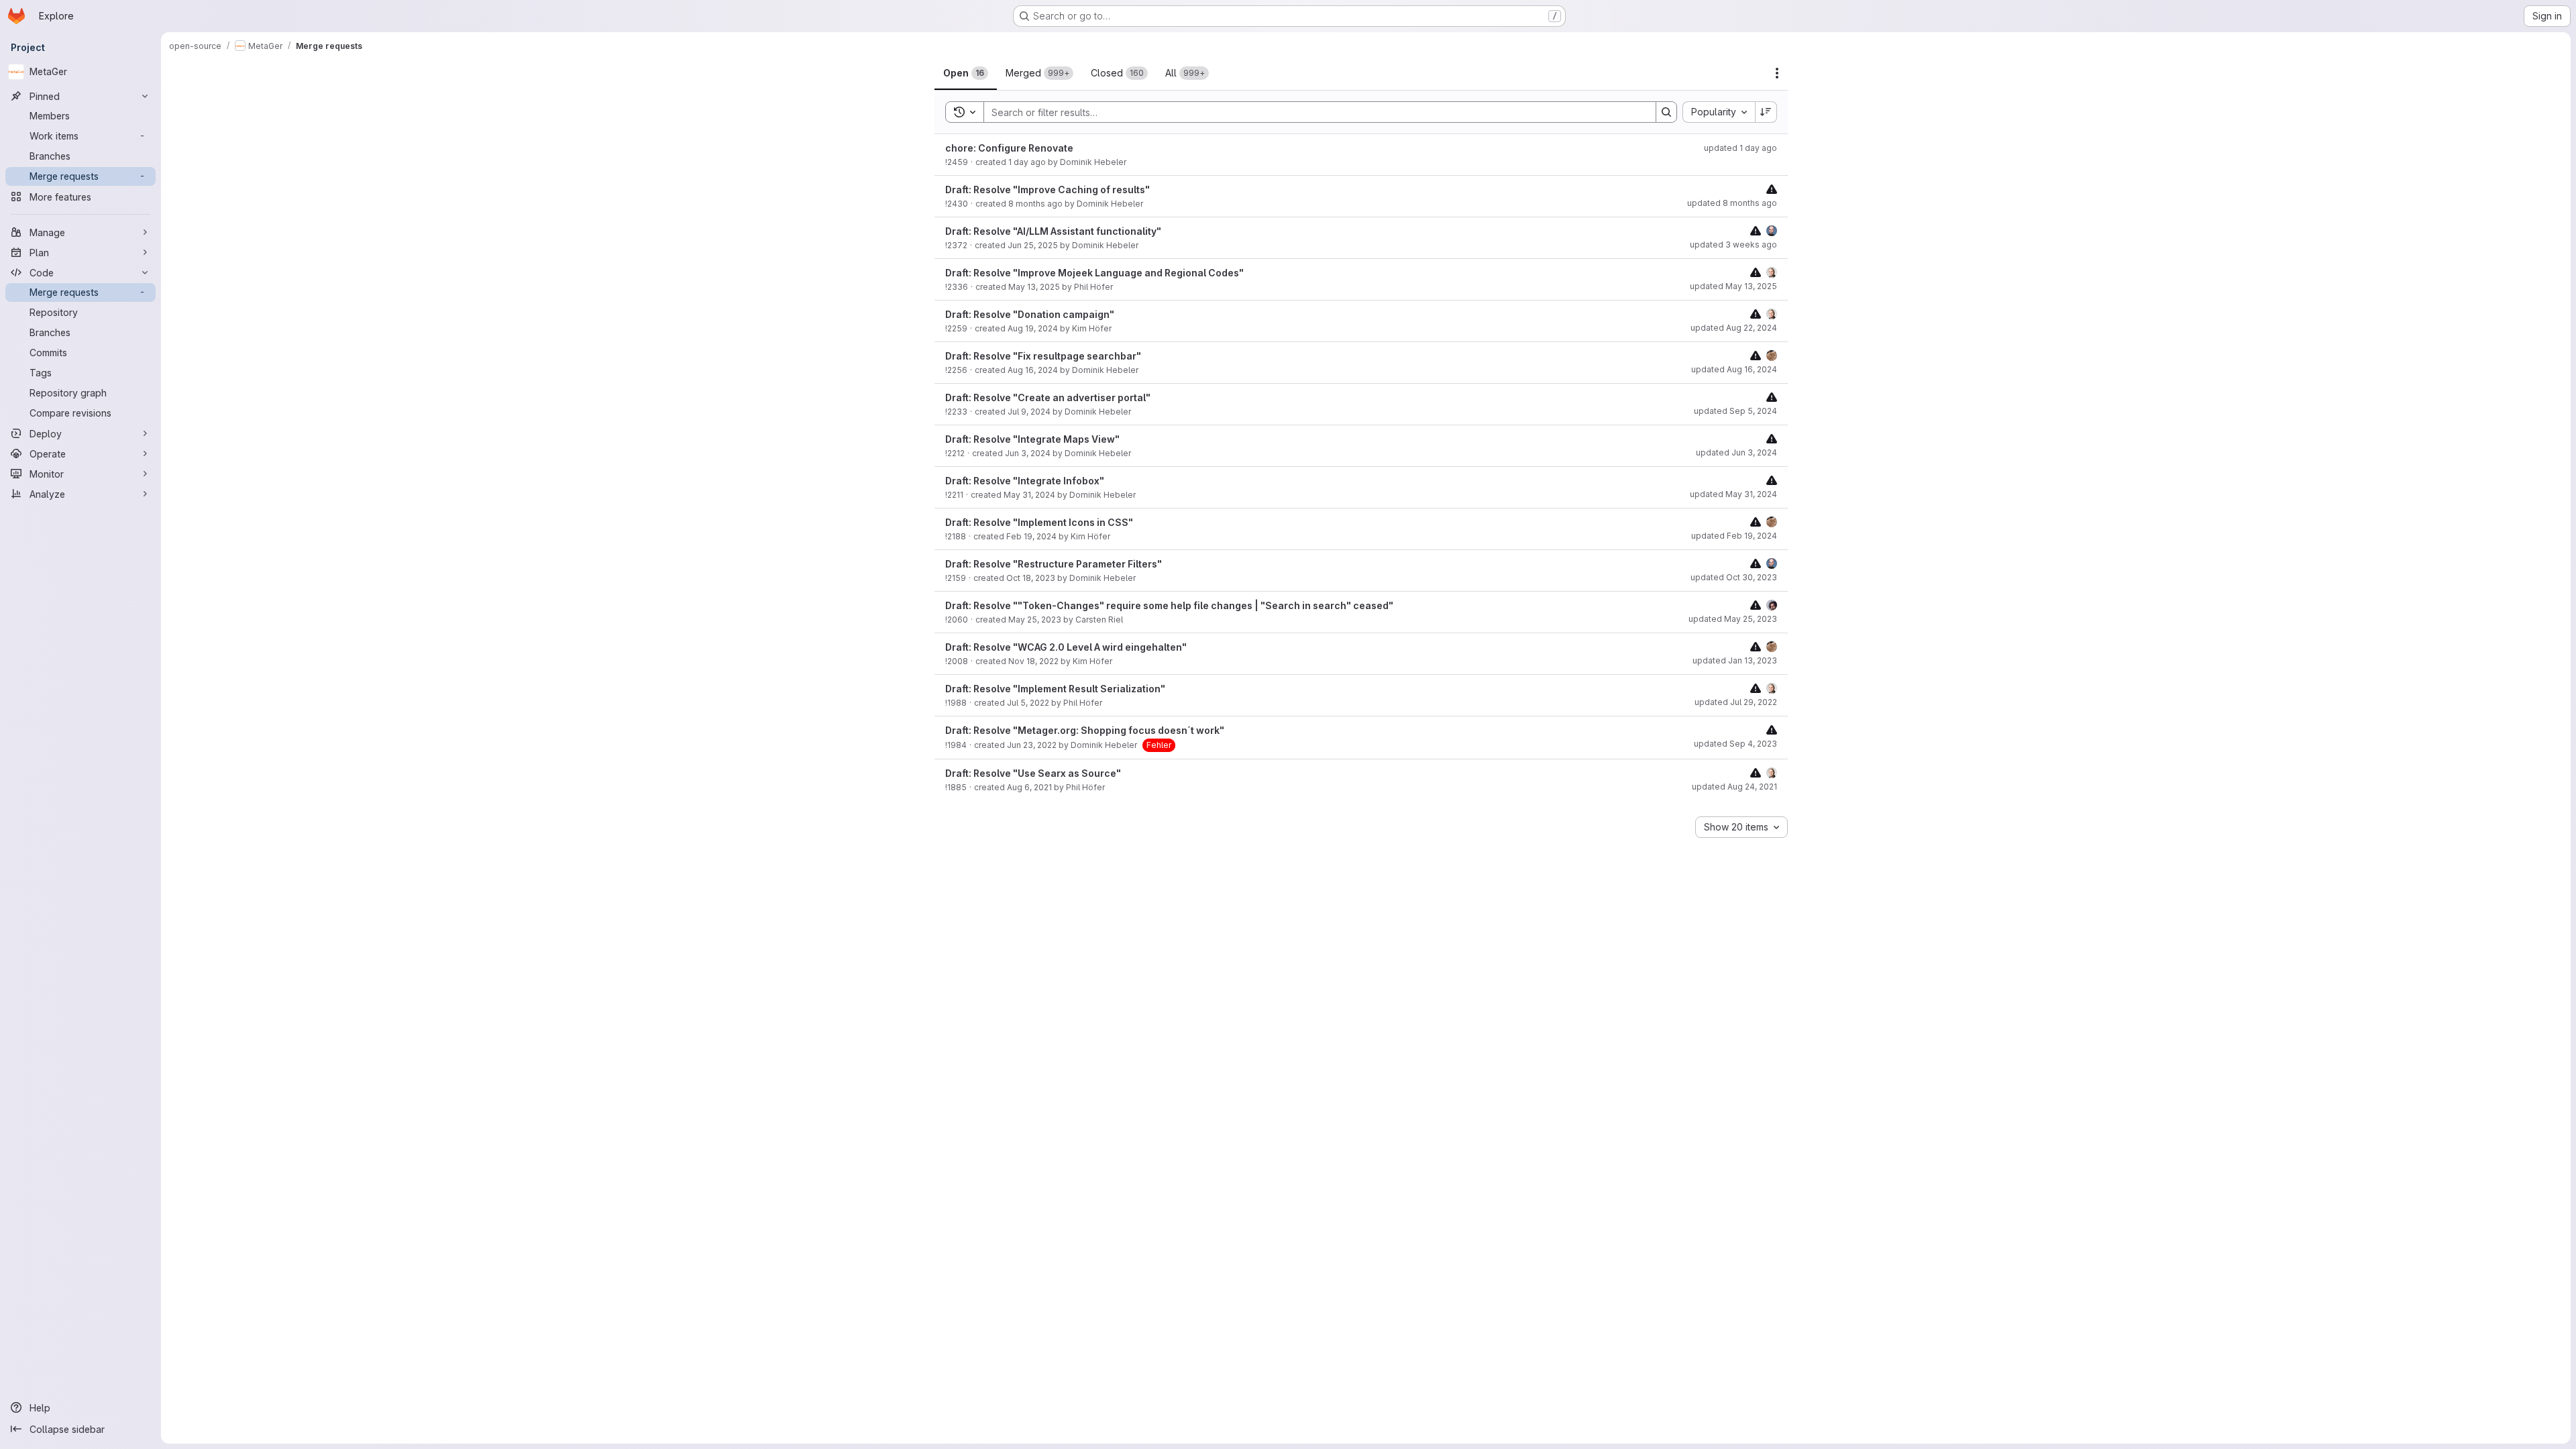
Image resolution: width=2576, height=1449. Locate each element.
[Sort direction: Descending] (1766, 112)
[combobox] (1719, 112)
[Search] (1666, 112)
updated (1740, 148)
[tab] (966, 73)
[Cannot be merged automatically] (1772, 189)
